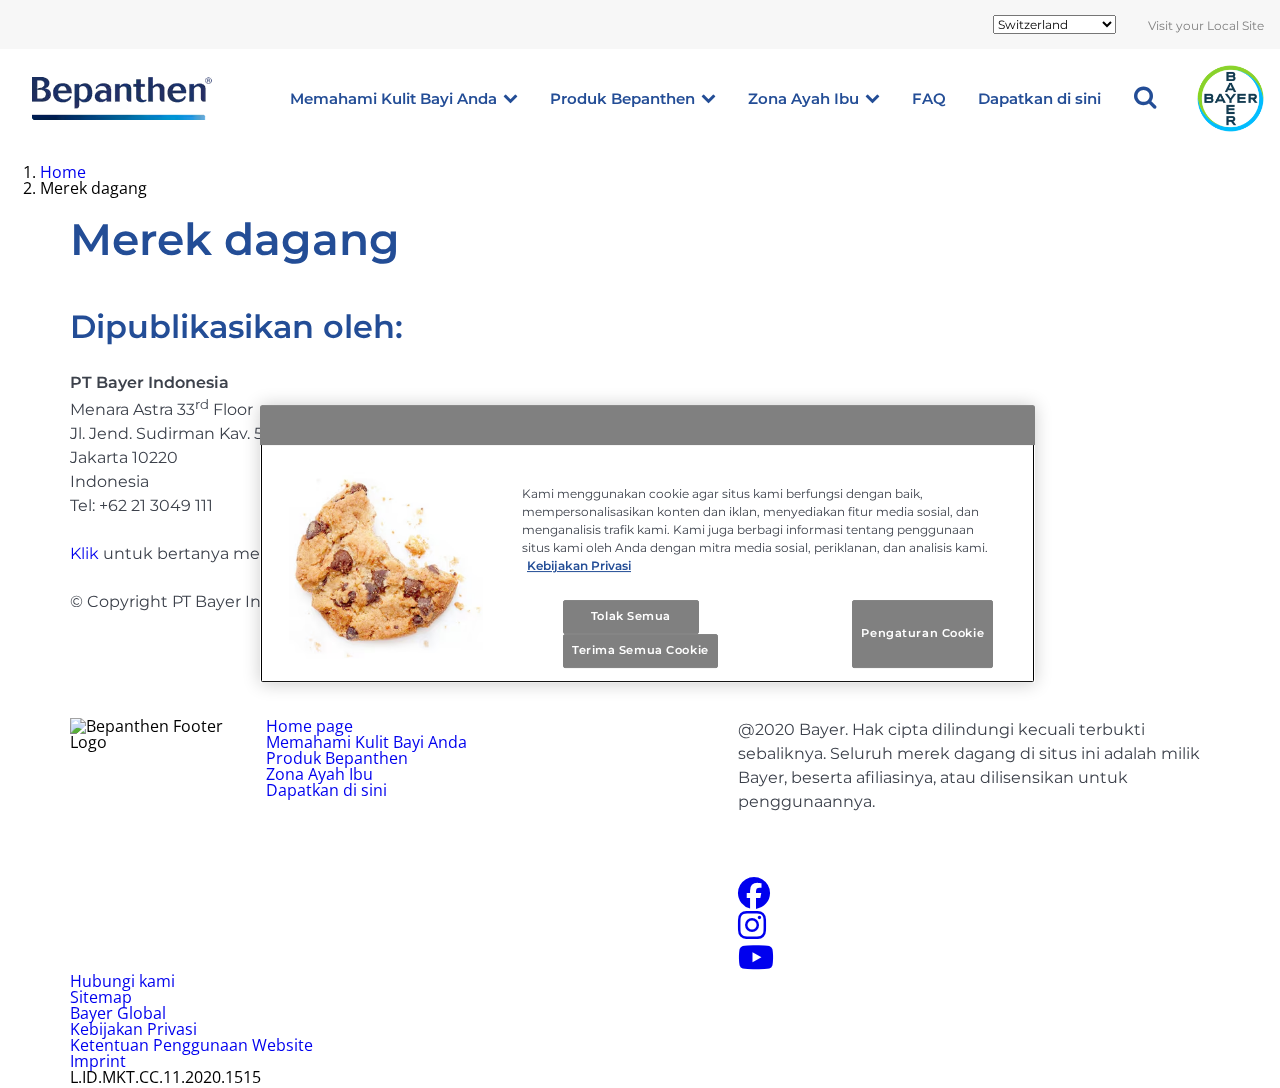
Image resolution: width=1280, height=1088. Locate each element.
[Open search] (1145, 98)
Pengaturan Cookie (922, 633)
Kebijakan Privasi (133, 1029)
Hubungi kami (122, 981)
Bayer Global (118, 1013)
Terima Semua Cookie (640, 650)
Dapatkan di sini (1039, 98)
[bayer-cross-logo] (1230, 98)
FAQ (929, 98)
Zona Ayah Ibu (803, 98)
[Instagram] (752, 931)
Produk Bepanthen (622, 98)
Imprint (98, 1061)
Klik (84, 553)
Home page (309, 726)
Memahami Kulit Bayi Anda (393, 98)
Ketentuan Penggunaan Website (191, 1045)
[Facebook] (754, 899)
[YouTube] (756, 963)
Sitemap (101, 997)
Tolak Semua (631, 616)
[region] (647, 544)
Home (63, 172)
